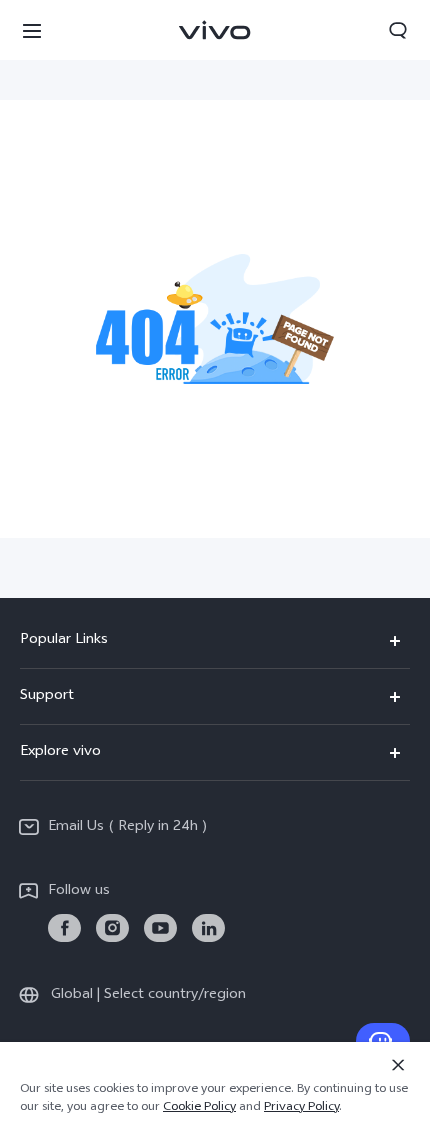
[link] (64, 928)
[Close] (398, 1065)
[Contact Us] (383, 1041)
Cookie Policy (199, 1108)
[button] (32, 30)
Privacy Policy (301, 1108)
